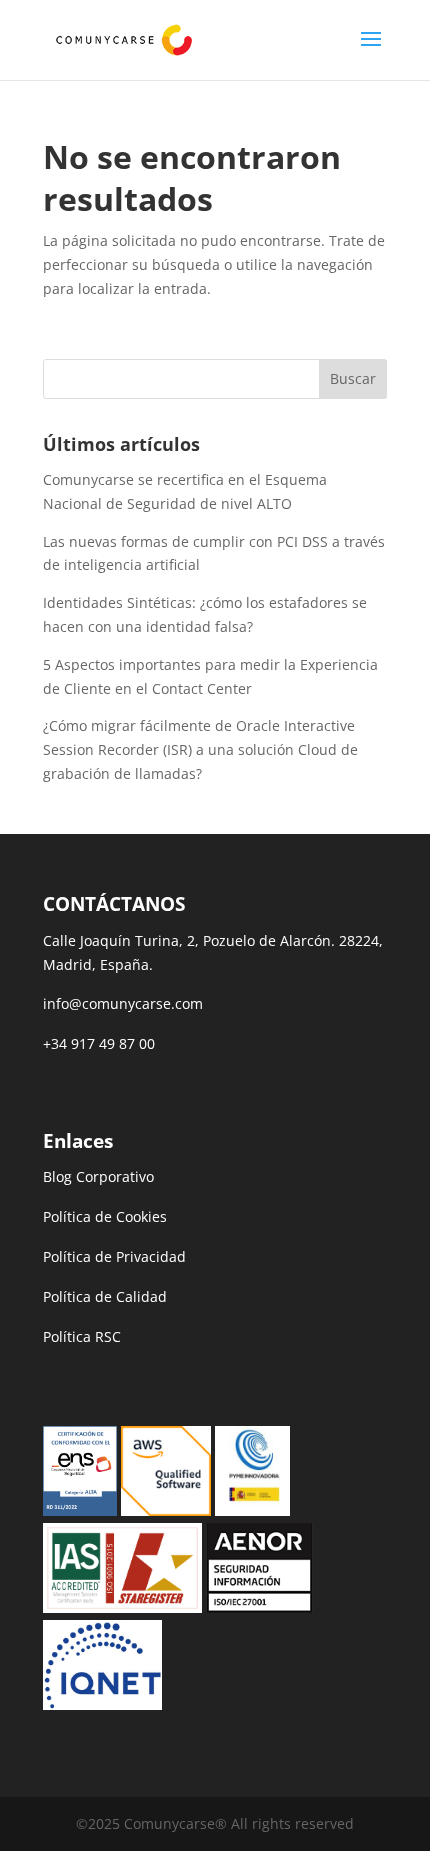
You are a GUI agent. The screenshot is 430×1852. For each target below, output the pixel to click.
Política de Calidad (105, 1296)
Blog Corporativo (98, 1176)
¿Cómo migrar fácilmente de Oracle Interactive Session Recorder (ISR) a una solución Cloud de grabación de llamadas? (200, 749)
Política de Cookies (105, 1216)
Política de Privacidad (114, 1256)
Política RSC (82, 1336)
